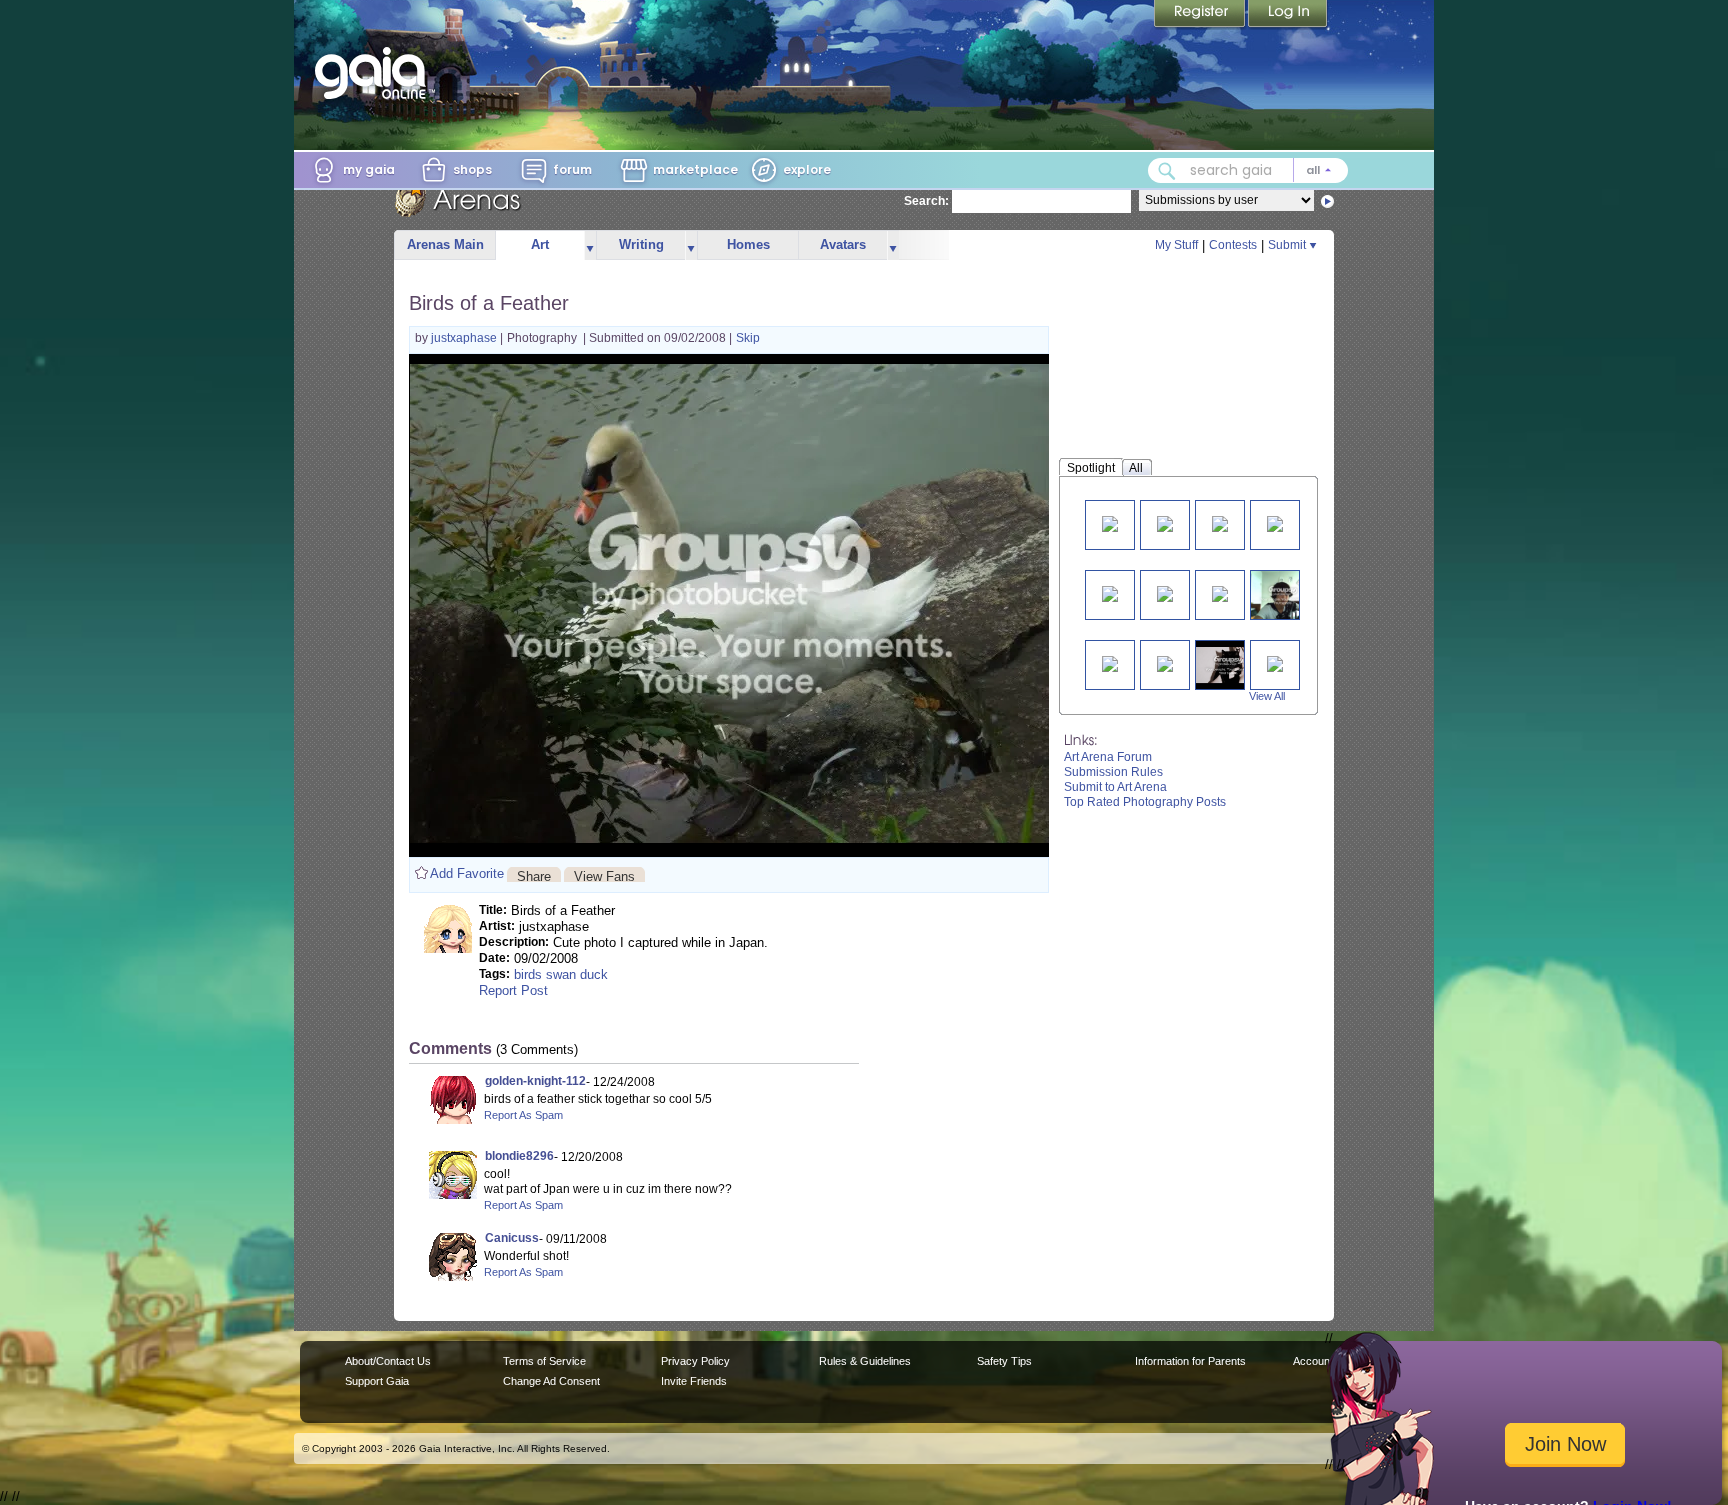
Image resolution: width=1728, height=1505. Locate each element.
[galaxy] (1165, 522)
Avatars (843, 244)
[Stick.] (1220, 592)
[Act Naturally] (1228, 664)
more (590, 245)
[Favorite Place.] (1110, 522)
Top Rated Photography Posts (1145, 802)
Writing (641, 244)
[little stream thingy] (1165, 592)
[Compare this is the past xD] (1283, 594)
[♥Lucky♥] (1275, 662)
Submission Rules (1113, 772)
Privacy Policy (695, 1361)
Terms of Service (544, 1361)
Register (1201, 15)
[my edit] (1275, 522)
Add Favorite (467, 873)
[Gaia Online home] (375, 73)
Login (1288, 15)
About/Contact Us (388, 1361)
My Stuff (1176, 245)
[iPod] (1165, 662)
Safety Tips (1004, 1361)
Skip (748, 338)
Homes (748, 244)
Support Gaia (377, 1381)
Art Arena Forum (1108, 757)
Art (540, 244)
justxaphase (465, 338)
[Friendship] (1110, 662)
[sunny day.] (1220, 522)
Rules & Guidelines (865, 1361)
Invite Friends (694, 1381)
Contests (1233, 245)
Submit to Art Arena (1115, 787)
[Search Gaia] (1167, 171)
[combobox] (1248, 170)
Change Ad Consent (551, 1381)
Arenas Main (445, 244)
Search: (926, 201)
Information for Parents (1190, 1361)
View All (1267, 696)
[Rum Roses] (1110, 592)
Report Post (513, 990)
